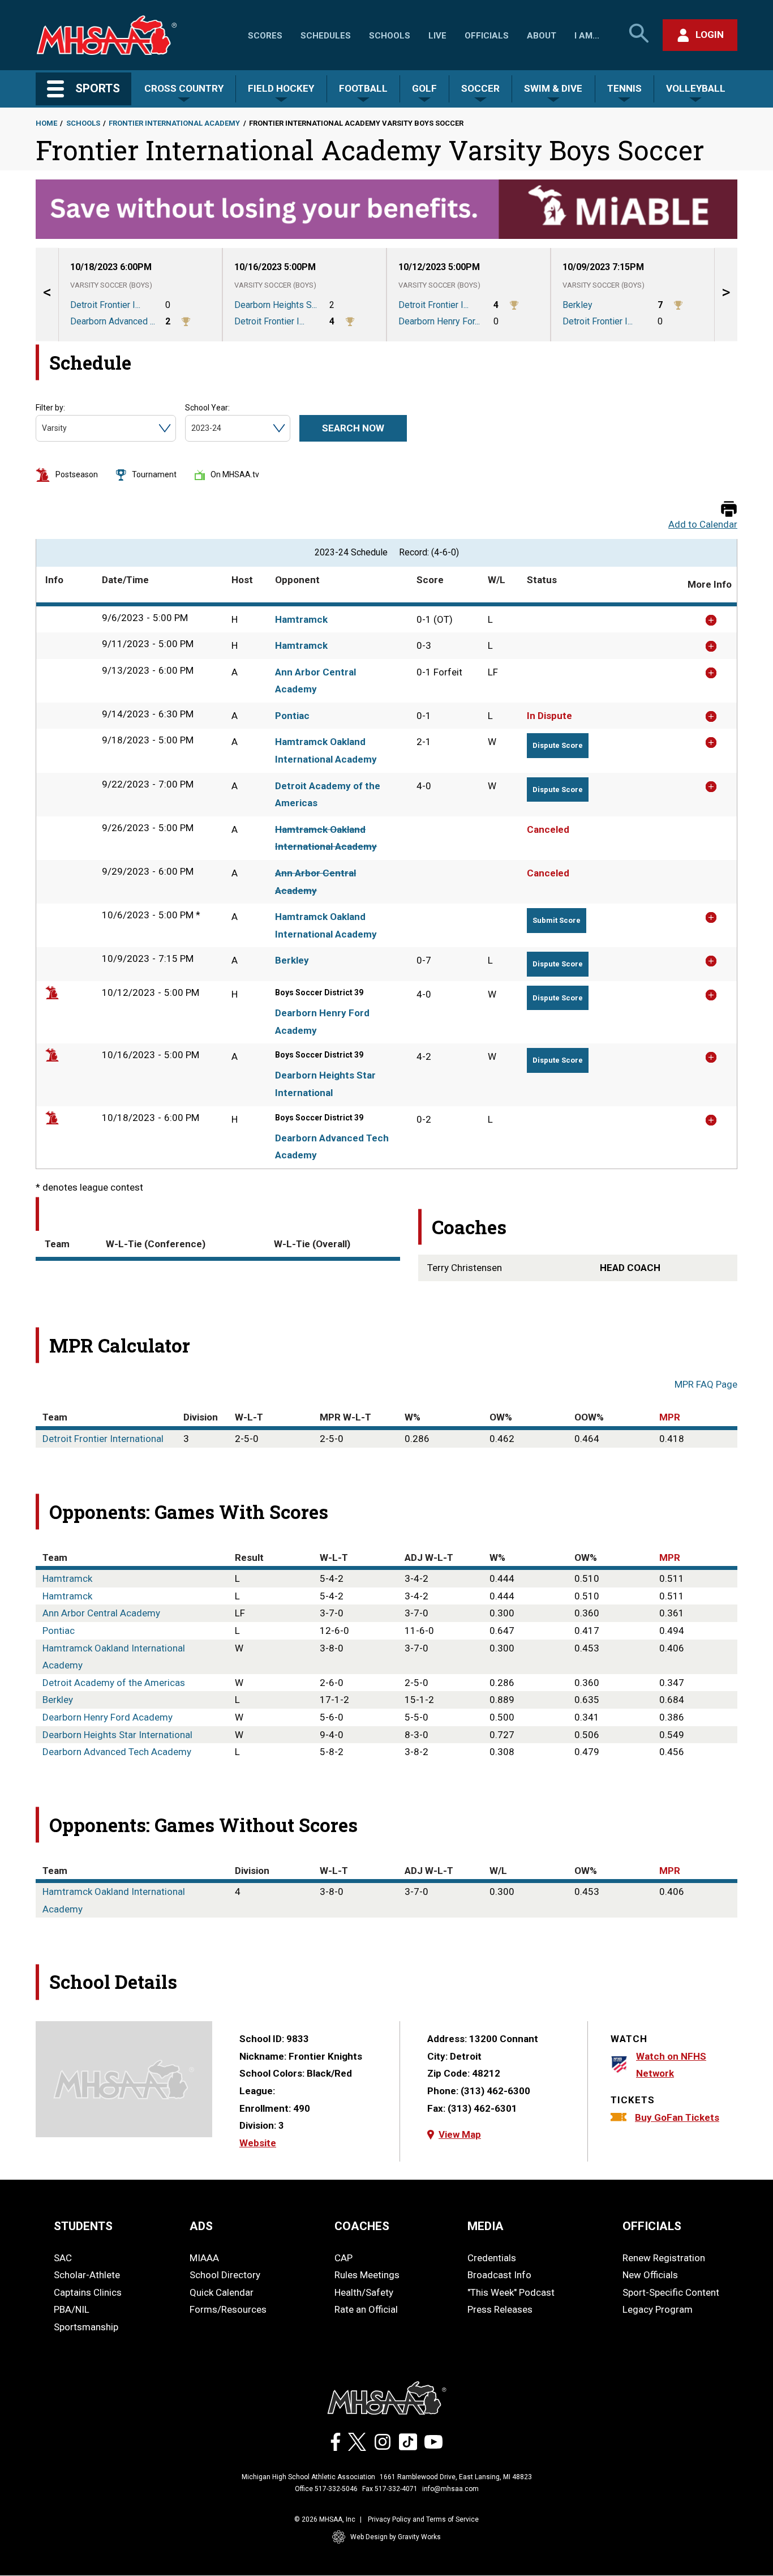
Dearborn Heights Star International (325, 1084)
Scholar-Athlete (87, 2275)
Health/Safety (364, 2292)
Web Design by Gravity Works (396, 2537)
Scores (265, 36)
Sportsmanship (86, 2327)
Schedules (326, 36)
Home (46, 123)
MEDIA (486, 2226)
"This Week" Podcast (511, 2292)
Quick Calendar (222, 2292)
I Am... (587, 36)
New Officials (650, 2275)
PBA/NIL (72, 2309)
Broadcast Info (499, 2275)
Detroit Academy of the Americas (328, 795)
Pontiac (292, 716)
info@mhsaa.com (450, 2489)
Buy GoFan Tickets (677, 2117)
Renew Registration (664, 2258)
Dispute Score (558, 745)
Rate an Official (366, 2309)
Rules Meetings (367, 2275)
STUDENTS (83, 2226)
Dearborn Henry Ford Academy (322, 1022)
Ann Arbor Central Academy (315, 681)
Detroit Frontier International (103, 1439)
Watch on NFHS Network (671, 2065)
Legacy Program (658, 2309)
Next (726, 295)
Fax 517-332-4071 (390, 2489)
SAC (63, 2258)
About (542, 36)
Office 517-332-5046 (326, 2489)
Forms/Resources (228, 2309)
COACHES (362, 2226)
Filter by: (50, 408)
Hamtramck (301, 619)
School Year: (207, 408)
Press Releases (500, 2309)
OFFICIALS (652, 2226)
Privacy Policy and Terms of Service (423, 2519)
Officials (487, 36)
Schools (390, 36)
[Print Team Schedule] (729, 510)
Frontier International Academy (174, 123)
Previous (47, 295)
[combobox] (43, 428)
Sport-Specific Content (671, 2292)
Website (258, 2143)
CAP (343, 2258)
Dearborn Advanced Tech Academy (332, 1147)
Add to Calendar (703, 525)
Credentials (492, 2258)
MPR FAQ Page (706, 1384)
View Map (460, 2134)
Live (437, 36)
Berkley (292, 960)
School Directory (225, 2275)
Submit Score (557, 920)
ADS (201, 2226)
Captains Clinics (88, 2292)
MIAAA (204, 2258)
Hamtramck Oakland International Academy (326, 750)
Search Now (353, 428)
